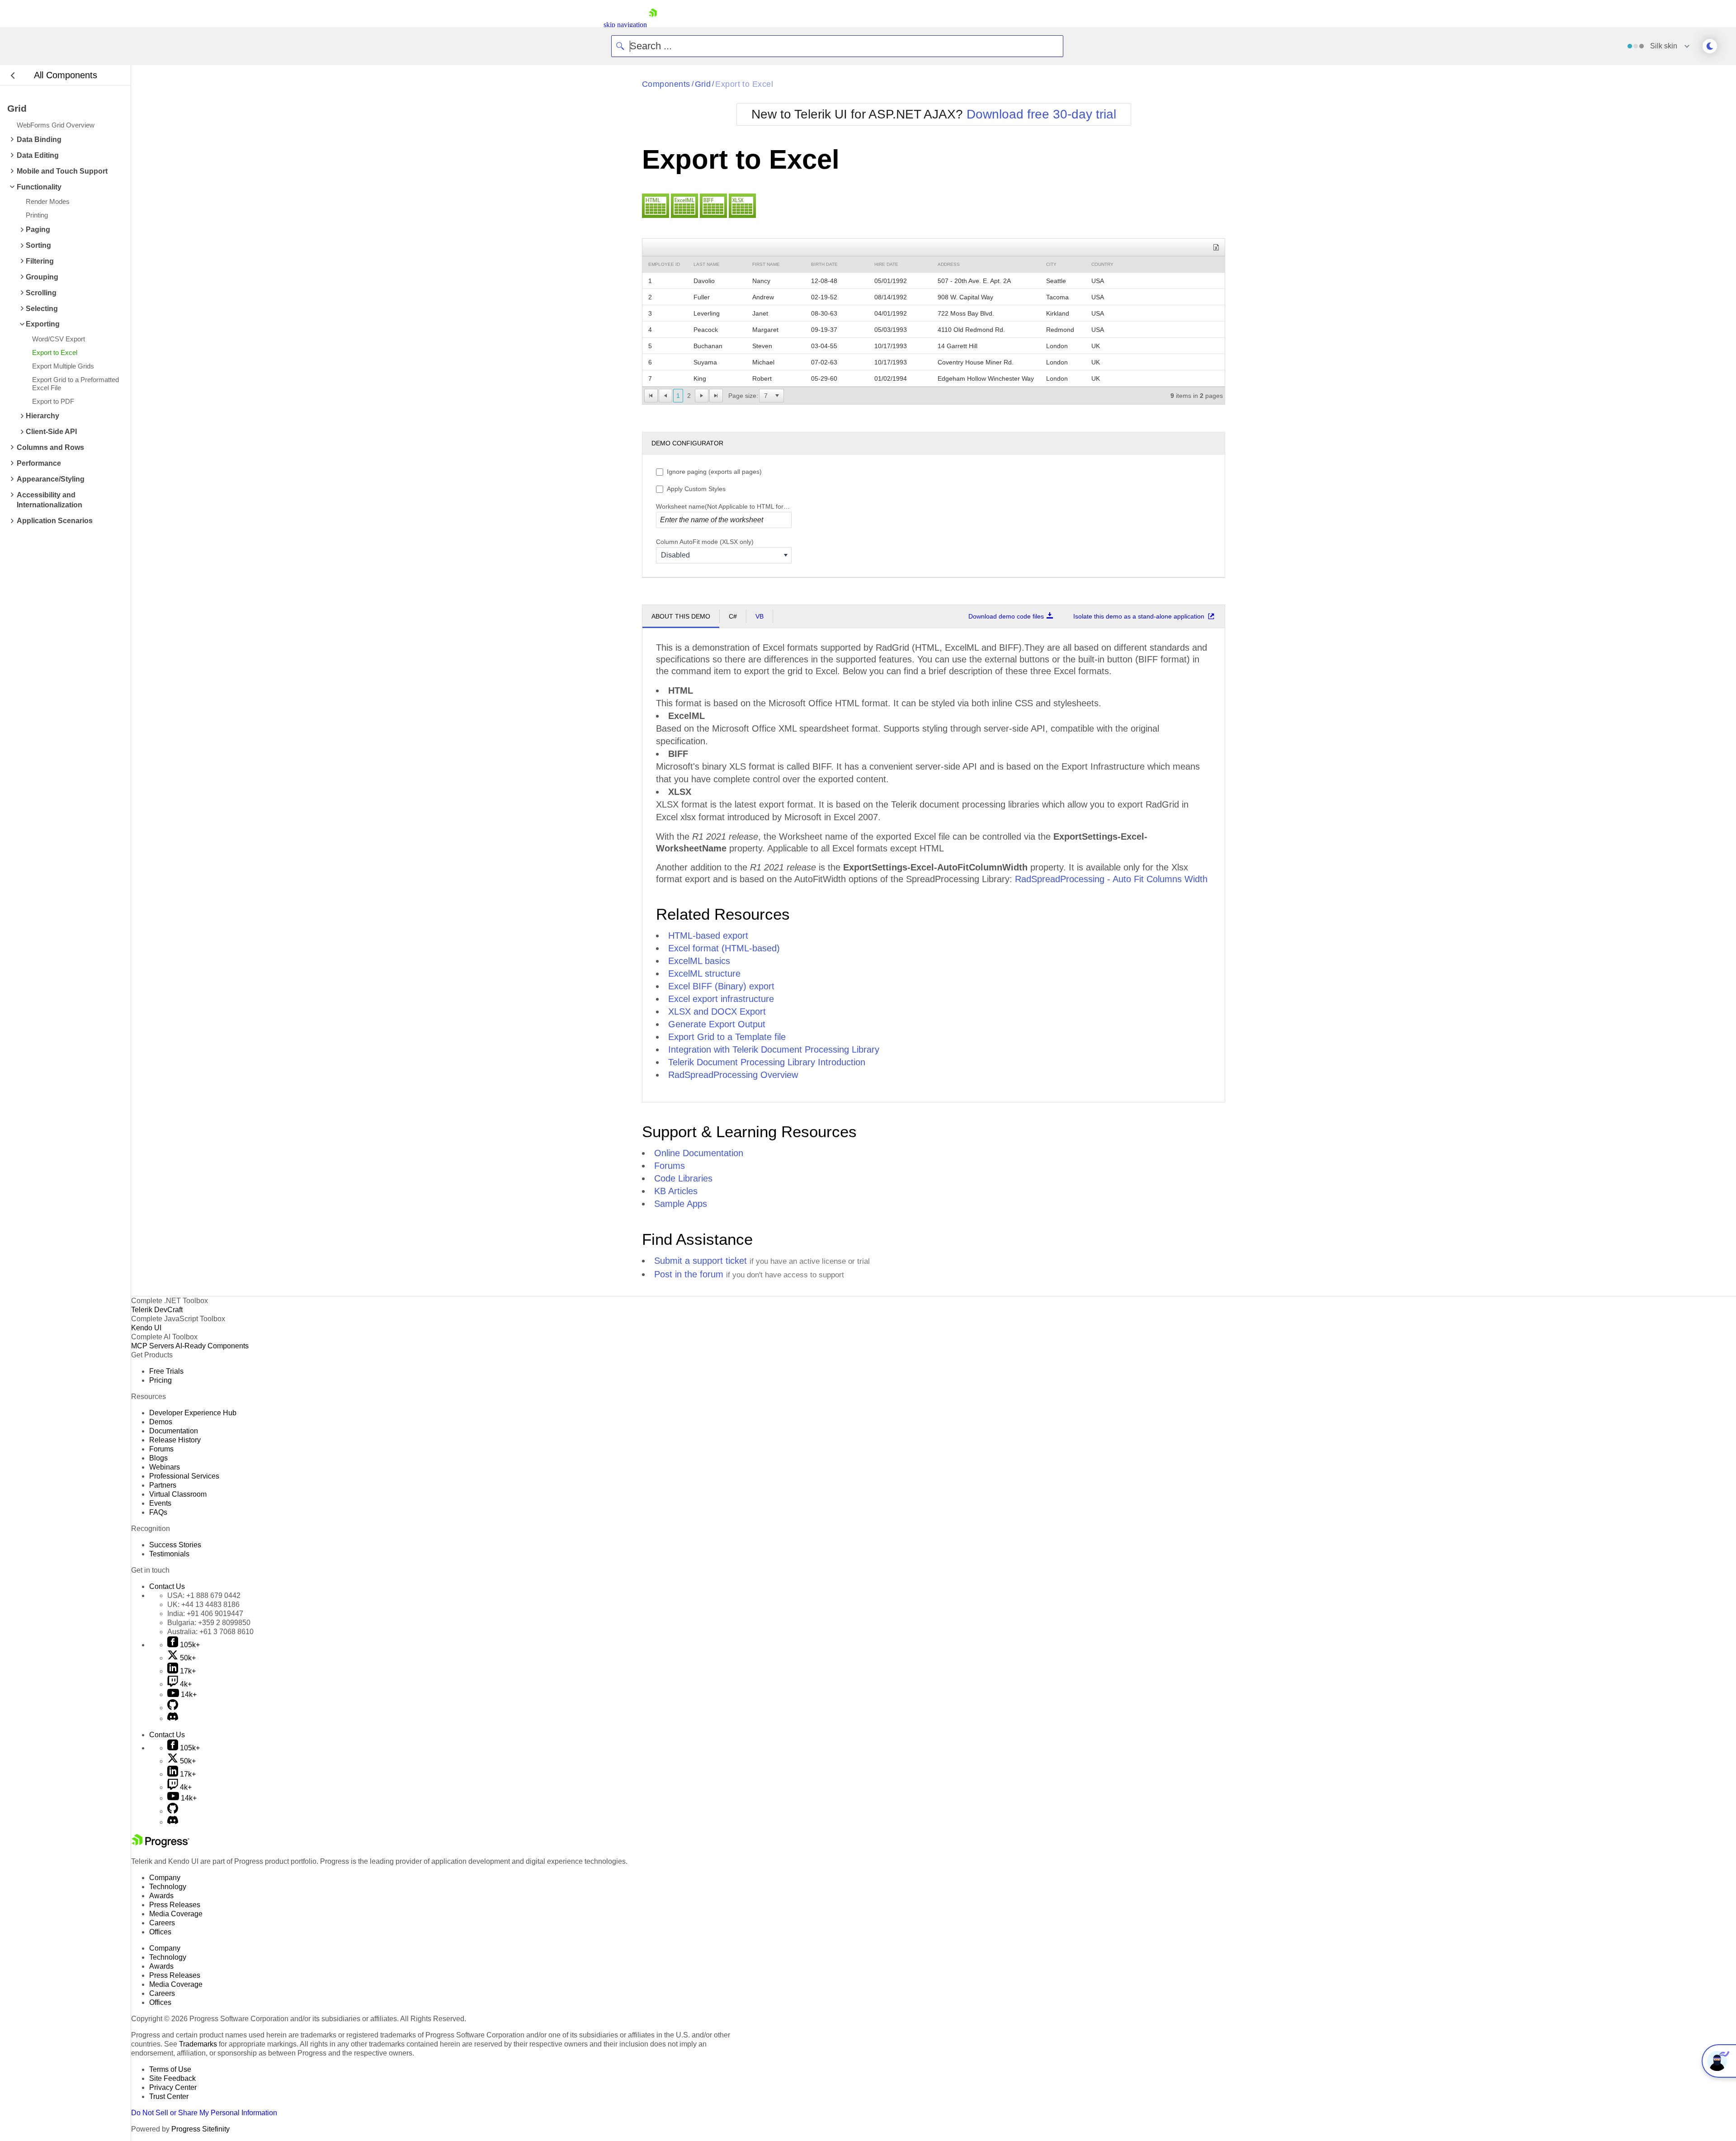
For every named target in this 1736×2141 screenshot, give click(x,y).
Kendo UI (146, 1328)
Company (165, 1878)
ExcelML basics (699, 961)
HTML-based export (708, 936)
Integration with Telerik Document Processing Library (774, 1049)
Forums (670, 1166)
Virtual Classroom (178, 1494)
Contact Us (167, 1586)
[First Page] (651, 396)
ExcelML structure (704, 974)
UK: (203, 1605)
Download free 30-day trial (1041, 114)
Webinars (165, 1467)
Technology (168, 1887)
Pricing (160, 1380)
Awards (161, 1896)
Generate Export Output (717, 1024)
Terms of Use (170, 2069)
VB (759, 616)
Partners (163, 1485)
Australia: (210, 1632)
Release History (175, 1440)
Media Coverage (176, 1914)
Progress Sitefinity (200, 2129)
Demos (161, 1422)
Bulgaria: (209, 1623)
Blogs (158, 1458)
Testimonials (169, 1554)
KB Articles (676, 1191)
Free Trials (166, 1371)
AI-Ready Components (212, 1346)
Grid (703, 84)
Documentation (174, 1431)
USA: (204, 1595)
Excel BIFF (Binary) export (721, 986)
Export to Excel (744, 84)
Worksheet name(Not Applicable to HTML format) (724, 506)
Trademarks (198, 2044)
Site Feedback (172, 2078)
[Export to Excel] (1216, 247)
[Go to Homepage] (653, 25)
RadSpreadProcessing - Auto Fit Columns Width (1111, 879)
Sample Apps (681, 1204)
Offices (160, 1932)
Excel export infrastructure (721, 999)
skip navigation (625, 25)
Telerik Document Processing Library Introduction (767, 1062)
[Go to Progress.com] (160, 1845)
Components (666, 84)
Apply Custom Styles (696, 489)
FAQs (158, 1512)
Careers (162, 1923)
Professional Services (184, 1476)
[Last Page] (716, 396)
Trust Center (169, 2096)
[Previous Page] (665, 396)
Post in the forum (689, 1274)
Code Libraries (683, 1178)
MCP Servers (153, 1346)
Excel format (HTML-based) (724, 948)
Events (160, 1503)
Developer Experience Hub (193, 1413)
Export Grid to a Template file (727, 1037)
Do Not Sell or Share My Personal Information (204, 2113)
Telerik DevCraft (157, 1310)
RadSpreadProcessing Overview (733, 1075)
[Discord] (173, 1718)
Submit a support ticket (701, 1261)
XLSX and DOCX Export (717, 1011)
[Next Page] (702, 396)
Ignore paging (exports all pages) (714, 472)
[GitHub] (173, 1708)
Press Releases (175, 1905)
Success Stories (175, 1545)
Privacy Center (173, 2087)
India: (205, 1614)
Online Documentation (699, 1153)
